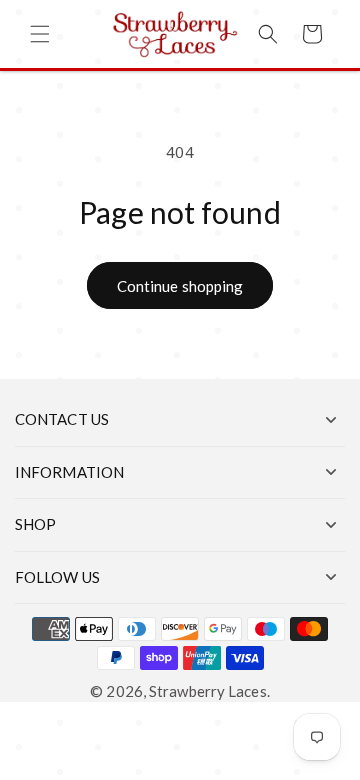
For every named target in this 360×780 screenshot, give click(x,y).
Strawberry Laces (208, 691)
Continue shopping (180, 286)
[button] (40, 34)
